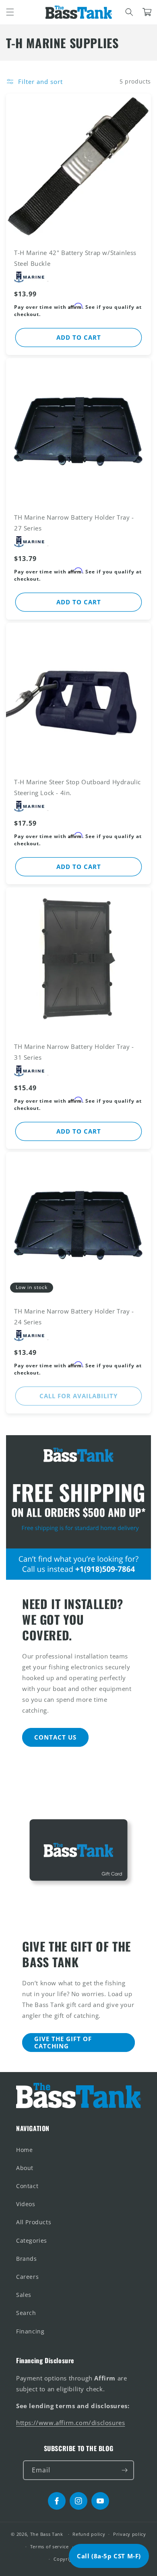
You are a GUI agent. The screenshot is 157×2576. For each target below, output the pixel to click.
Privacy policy (130, 2534)
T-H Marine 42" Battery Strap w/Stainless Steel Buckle (75, 258)
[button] (10, 12)
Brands (27, 2259)
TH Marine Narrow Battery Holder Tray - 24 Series (74, 1317)
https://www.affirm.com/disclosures (70, 2423)
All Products (34, 2222)
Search (26, 2313)
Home (24, 2150)
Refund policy (89, 2534)
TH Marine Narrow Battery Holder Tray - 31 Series (74, 1052)
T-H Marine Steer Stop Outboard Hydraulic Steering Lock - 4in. (77, 787)
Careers (27, 2277)
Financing (30, 2331)
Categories (32, 2240)
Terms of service (50, 2546)
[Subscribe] (124, 2470)
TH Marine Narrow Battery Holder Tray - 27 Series (74, 523)
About (25, 2168)
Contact (27, 2186)
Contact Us (55, 1737)
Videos (26, 2204)
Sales (24, 2295)
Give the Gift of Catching (63, 2042)
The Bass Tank (47, 2534)
